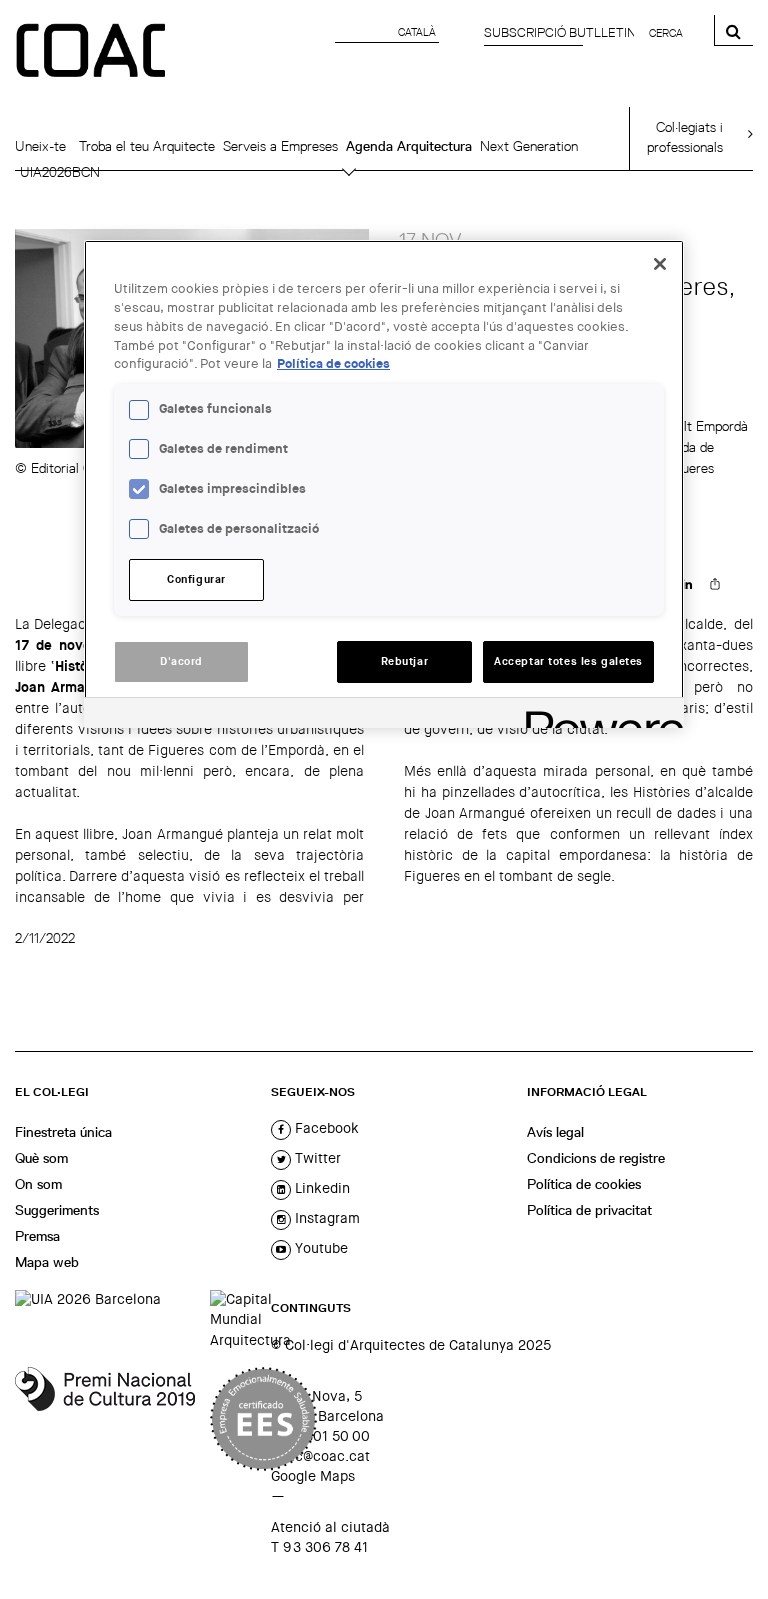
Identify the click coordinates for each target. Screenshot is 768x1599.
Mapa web (47, 1262)
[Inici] (93, 52)
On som (38, 1184)
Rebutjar (405, 661)
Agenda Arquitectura (409, 146)
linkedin (320, 1188)
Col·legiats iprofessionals (685, 137)
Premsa (37, 1236)
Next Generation (529, 146)
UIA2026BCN (60, 172)
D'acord (181, 661)
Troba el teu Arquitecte (147, 146)
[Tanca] (660, 264)
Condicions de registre (596, 1158)
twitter (316, 1158)
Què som (41, 1158)
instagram (325, 1218)
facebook (325, 1128)
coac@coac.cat (320, 1456)
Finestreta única (63, 1132)
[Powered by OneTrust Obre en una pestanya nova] (598, 715)
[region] (384, 484)
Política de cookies (584, 1184)
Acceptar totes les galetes (568, 661)
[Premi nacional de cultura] (105, 1419)
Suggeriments (57, 1210)
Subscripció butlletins (564, 32)
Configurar (196, 579)
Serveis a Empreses (280, 146)
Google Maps (313, 1476)
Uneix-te (40, 146)
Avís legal (555, 1132)
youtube (319, 1248)
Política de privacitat (589, 1210)
